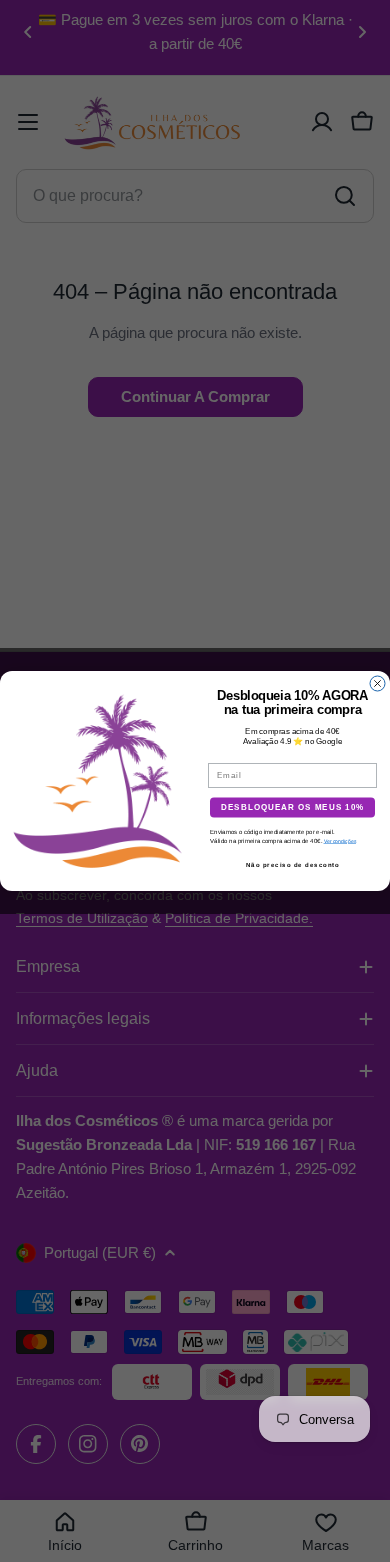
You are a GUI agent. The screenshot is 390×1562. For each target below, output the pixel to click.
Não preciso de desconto (293, 864)
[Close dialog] (377, 683)
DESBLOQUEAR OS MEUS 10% (293, 807)
